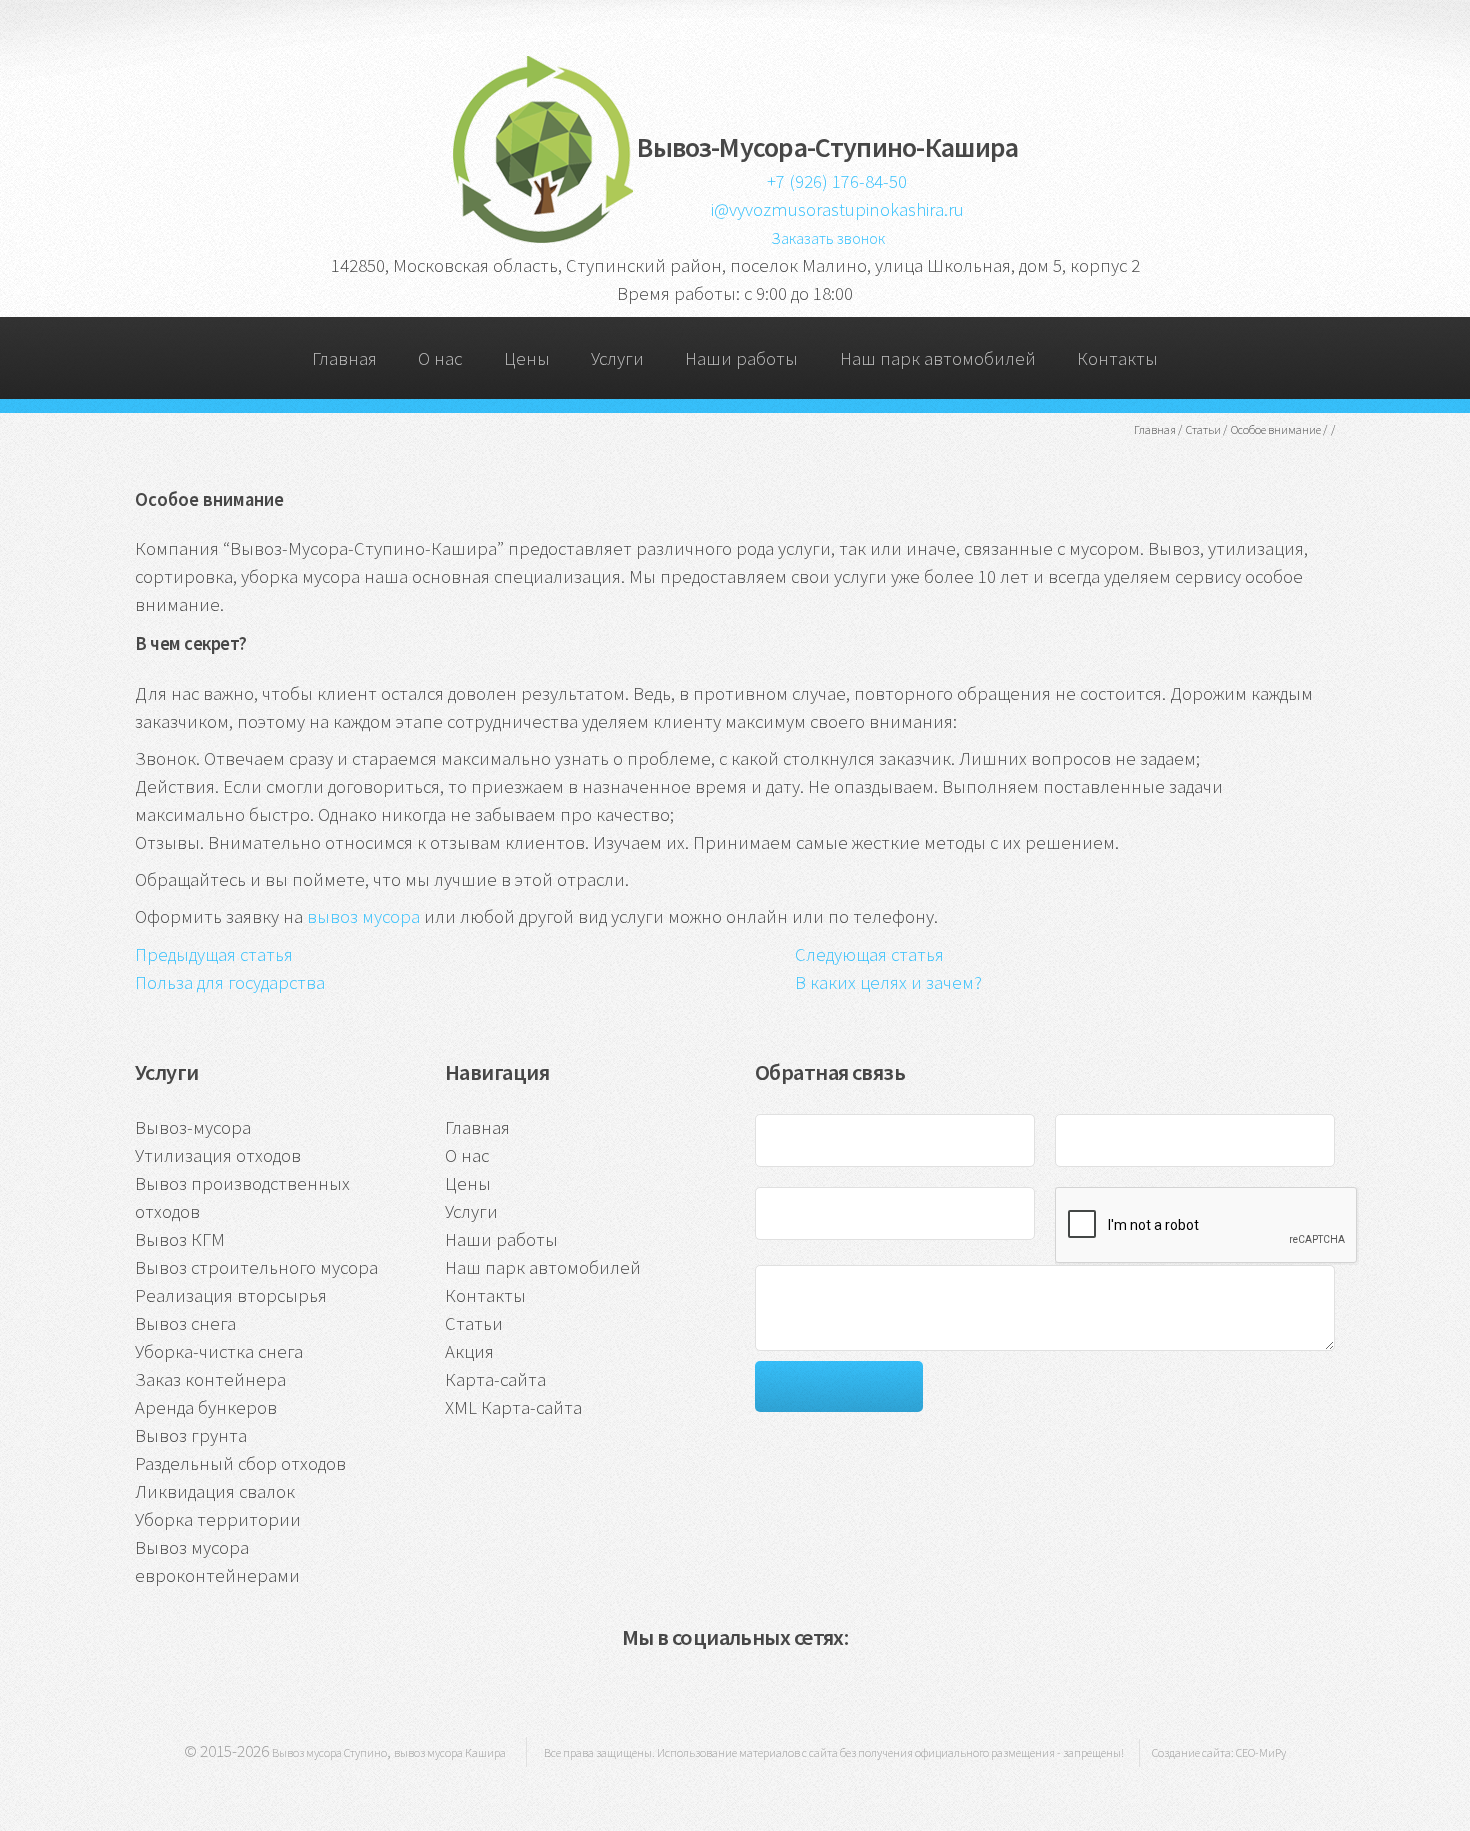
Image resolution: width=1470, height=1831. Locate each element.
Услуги (617, 358)
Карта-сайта (495, 1379)
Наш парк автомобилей (938, 358)
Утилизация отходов (218, 1155)
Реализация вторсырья (231, 1295)
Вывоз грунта (191, 1435)
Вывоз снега (185, 1323)
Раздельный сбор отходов (240, 1463)
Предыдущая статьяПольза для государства (230, 968)
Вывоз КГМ (180, 1239)
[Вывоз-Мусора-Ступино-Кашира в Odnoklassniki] (703, 1690)
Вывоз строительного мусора (256, 1267)
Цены (527, 358)
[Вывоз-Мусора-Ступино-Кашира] (542, 237)
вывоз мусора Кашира (450, 1752)
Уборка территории (218, 1519)
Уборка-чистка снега (219, 1351)
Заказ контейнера (210, 1379)
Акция (469, 1351)
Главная (344, 358)
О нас (440, 358)
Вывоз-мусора (193, 1127)
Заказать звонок (828, 238)
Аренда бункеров (206, 1407)
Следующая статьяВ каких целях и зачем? (888, 968)
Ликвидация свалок (215, 1491)
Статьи (474, 1323)
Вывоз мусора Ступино (329, 1752)
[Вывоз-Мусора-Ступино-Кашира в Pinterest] (764, 1690)
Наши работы (741, 358)
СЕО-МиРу (1261, 1752)
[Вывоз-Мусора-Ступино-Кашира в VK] (642, 1690)
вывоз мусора (363, 916)
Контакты (1117, 358)
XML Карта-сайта (513, 1407)
